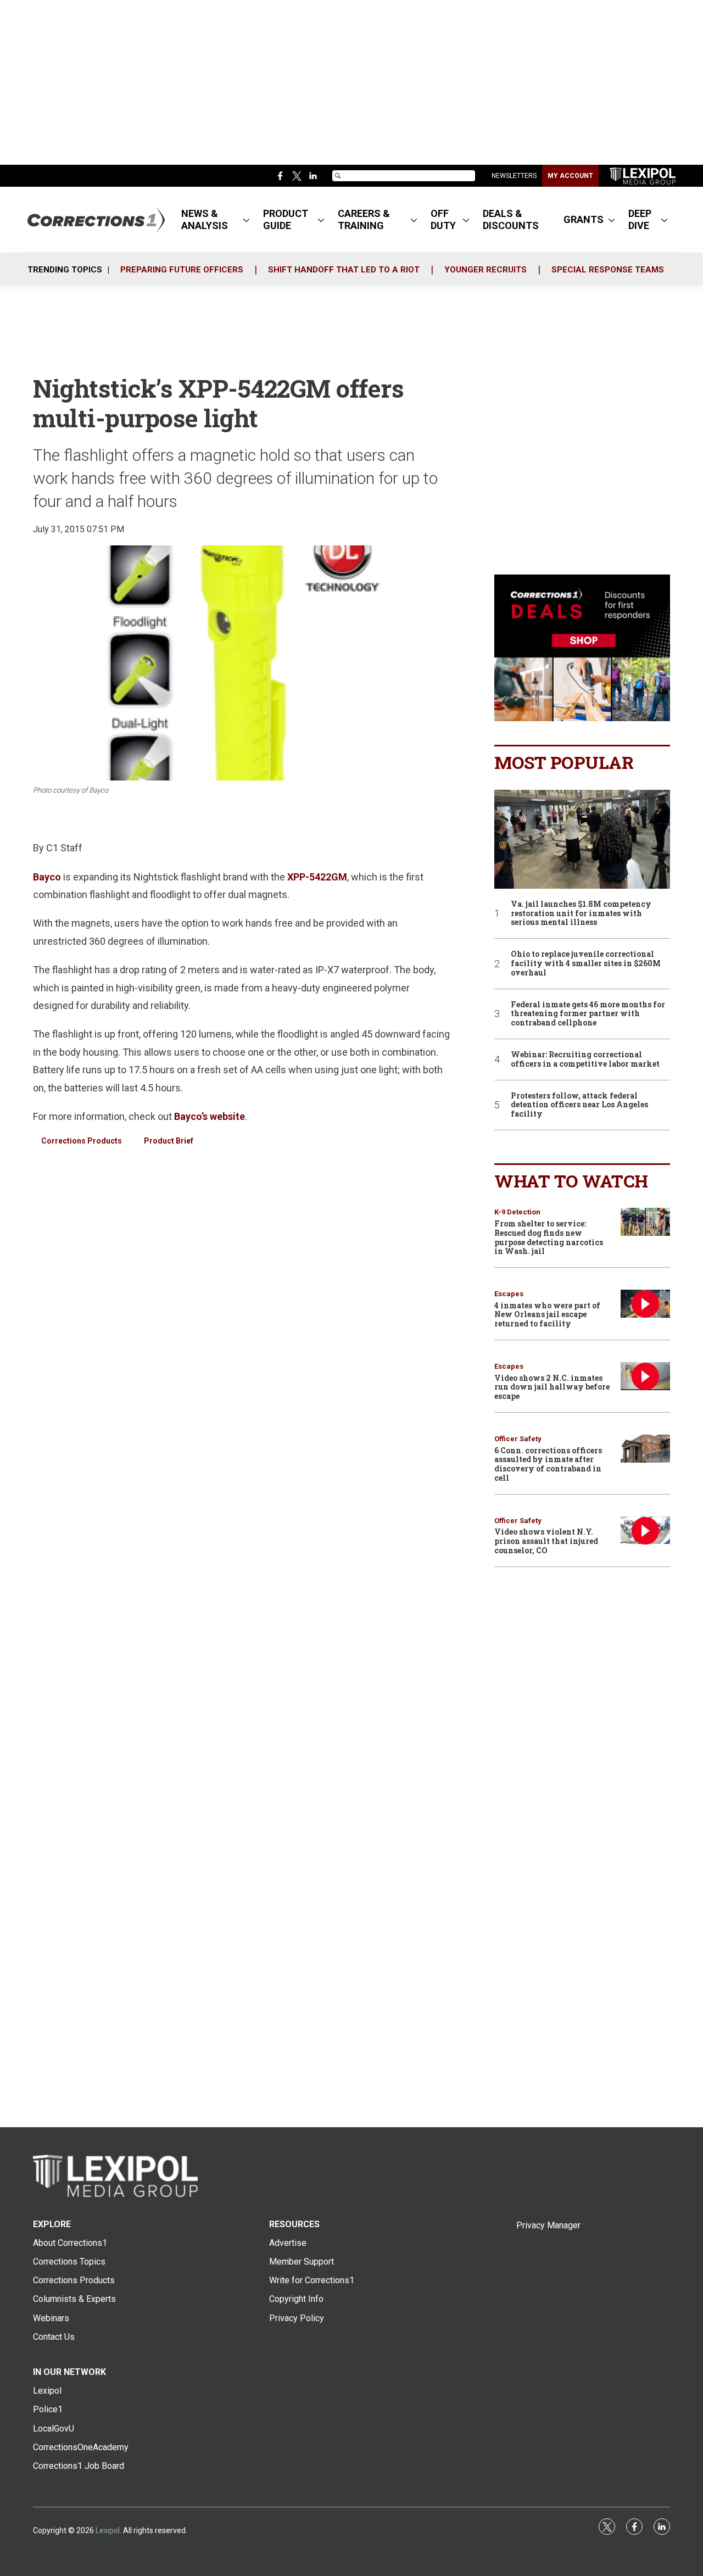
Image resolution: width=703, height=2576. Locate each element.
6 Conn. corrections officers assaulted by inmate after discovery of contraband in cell (548, 1464)
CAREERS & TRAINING (364, 219)
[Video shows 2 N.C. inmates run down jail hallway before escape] (645, 1376)
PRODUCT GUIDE (286, 219)
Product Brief (169, 1141)
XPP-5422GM (317, 877)
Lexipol (108, 2530)
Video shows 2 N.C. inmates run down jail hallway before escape (552, 1387)
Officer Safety (518, 1439)
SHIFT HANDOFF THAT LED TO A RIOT (344, 270)
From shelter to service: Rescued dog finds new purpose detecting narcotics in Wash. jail (549, 1237)
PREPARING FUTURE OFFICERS (182, 270)
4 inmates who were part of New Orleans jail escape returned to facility (547, 1315)
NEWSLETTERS (514, 176)
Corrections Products (82, 1141)
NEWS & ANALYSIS (205, 219)
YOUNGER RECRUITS (486, 270)
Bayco (47, 877)
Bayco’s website (210, 1116)
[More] (246, 220)
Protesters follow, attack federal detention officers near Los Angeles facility (579, 1105)
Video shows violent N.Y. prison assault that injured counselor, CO (546, 1541)
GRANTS (584, 219)
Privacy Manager (548, 2225)
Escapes (509, 1294)
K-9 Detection (517, 1212)
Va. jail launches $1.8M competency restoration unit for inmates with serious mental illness (581, 913)
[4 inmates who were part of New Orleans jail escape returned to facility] (645, 1304)
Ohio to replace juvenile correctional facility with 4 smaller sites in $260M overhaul (586, 963)
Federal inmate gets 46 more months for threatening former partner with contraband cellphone (588, 1014)
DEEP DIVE (640, 219)
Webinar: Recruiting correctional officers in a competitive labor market (585, 1060)
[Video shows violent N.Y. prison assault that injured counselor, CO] (645, 1530)
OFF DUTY (443, 219)
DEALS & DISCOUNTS (511, 219)
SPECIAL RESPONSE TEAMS (608, 270)
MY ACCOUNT (570, 176)
